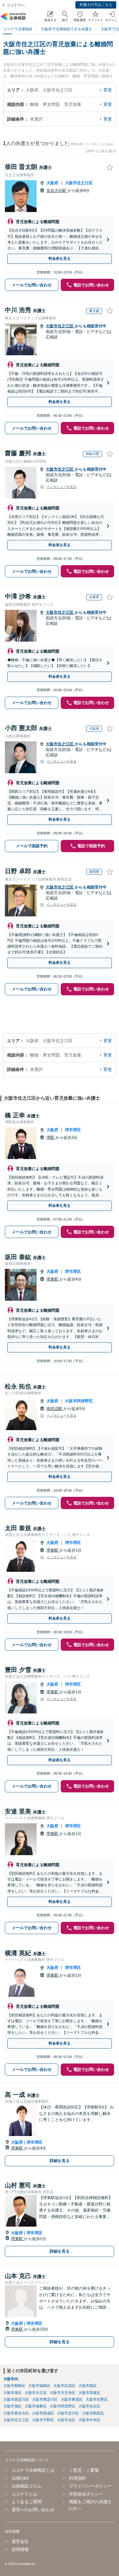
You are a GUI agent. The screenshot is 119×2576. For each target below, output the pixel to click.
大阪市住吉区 (89, 2406)
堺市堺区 (73, 1130)
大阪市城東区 (36, 2406)
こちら (108, 144)
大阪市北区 (66, 2420)
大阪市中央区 (89, 2420)
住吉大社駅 (57, 190)
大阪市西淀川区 (16, 2399)
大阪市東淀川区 (45, 2399)
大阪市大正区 (36, 2393)
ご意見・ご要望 (84, 2470)
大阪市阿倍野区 (79, 1401)
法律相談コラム (27, 2486)
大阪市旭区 (13, 2406)
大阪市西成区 (43, 2413)
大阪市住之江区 (79, 183)
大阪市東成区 (72, 2399)
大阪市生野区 (97, 2399)
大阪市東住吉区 (16, 2413)
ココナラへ (16, 5)
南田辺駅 (55, 1409)
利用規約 (78, 2478)
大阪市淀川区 (68, 2413)
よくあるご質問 (27, 2502)
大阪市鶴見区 (93, 2413)
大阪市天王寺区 (63, 2393)
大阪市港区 (13, 2393)
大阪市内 (11, 2379)
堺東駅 (53, 1279)
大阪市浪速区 (89, 2393)
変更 (108, 90)
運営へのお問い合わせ (33, 2510)
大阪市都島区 (14, 2386)
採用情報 (20, 2549)
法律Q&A (20, 2478)
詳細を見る (60, 2161)
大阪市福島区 (39, 2386)
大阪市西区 (88, 2386)
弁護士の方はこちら (96, 5)
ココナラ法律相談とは (33, 2470)
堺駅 (51, 1137)
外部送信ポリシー (86, 2494)
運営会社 (20, 2541)
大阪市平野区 (43, 2420)
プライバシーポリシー (90, 2486)
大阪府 (52, 183)
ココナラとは (24, 2494)
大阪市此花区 (64, 2386)
